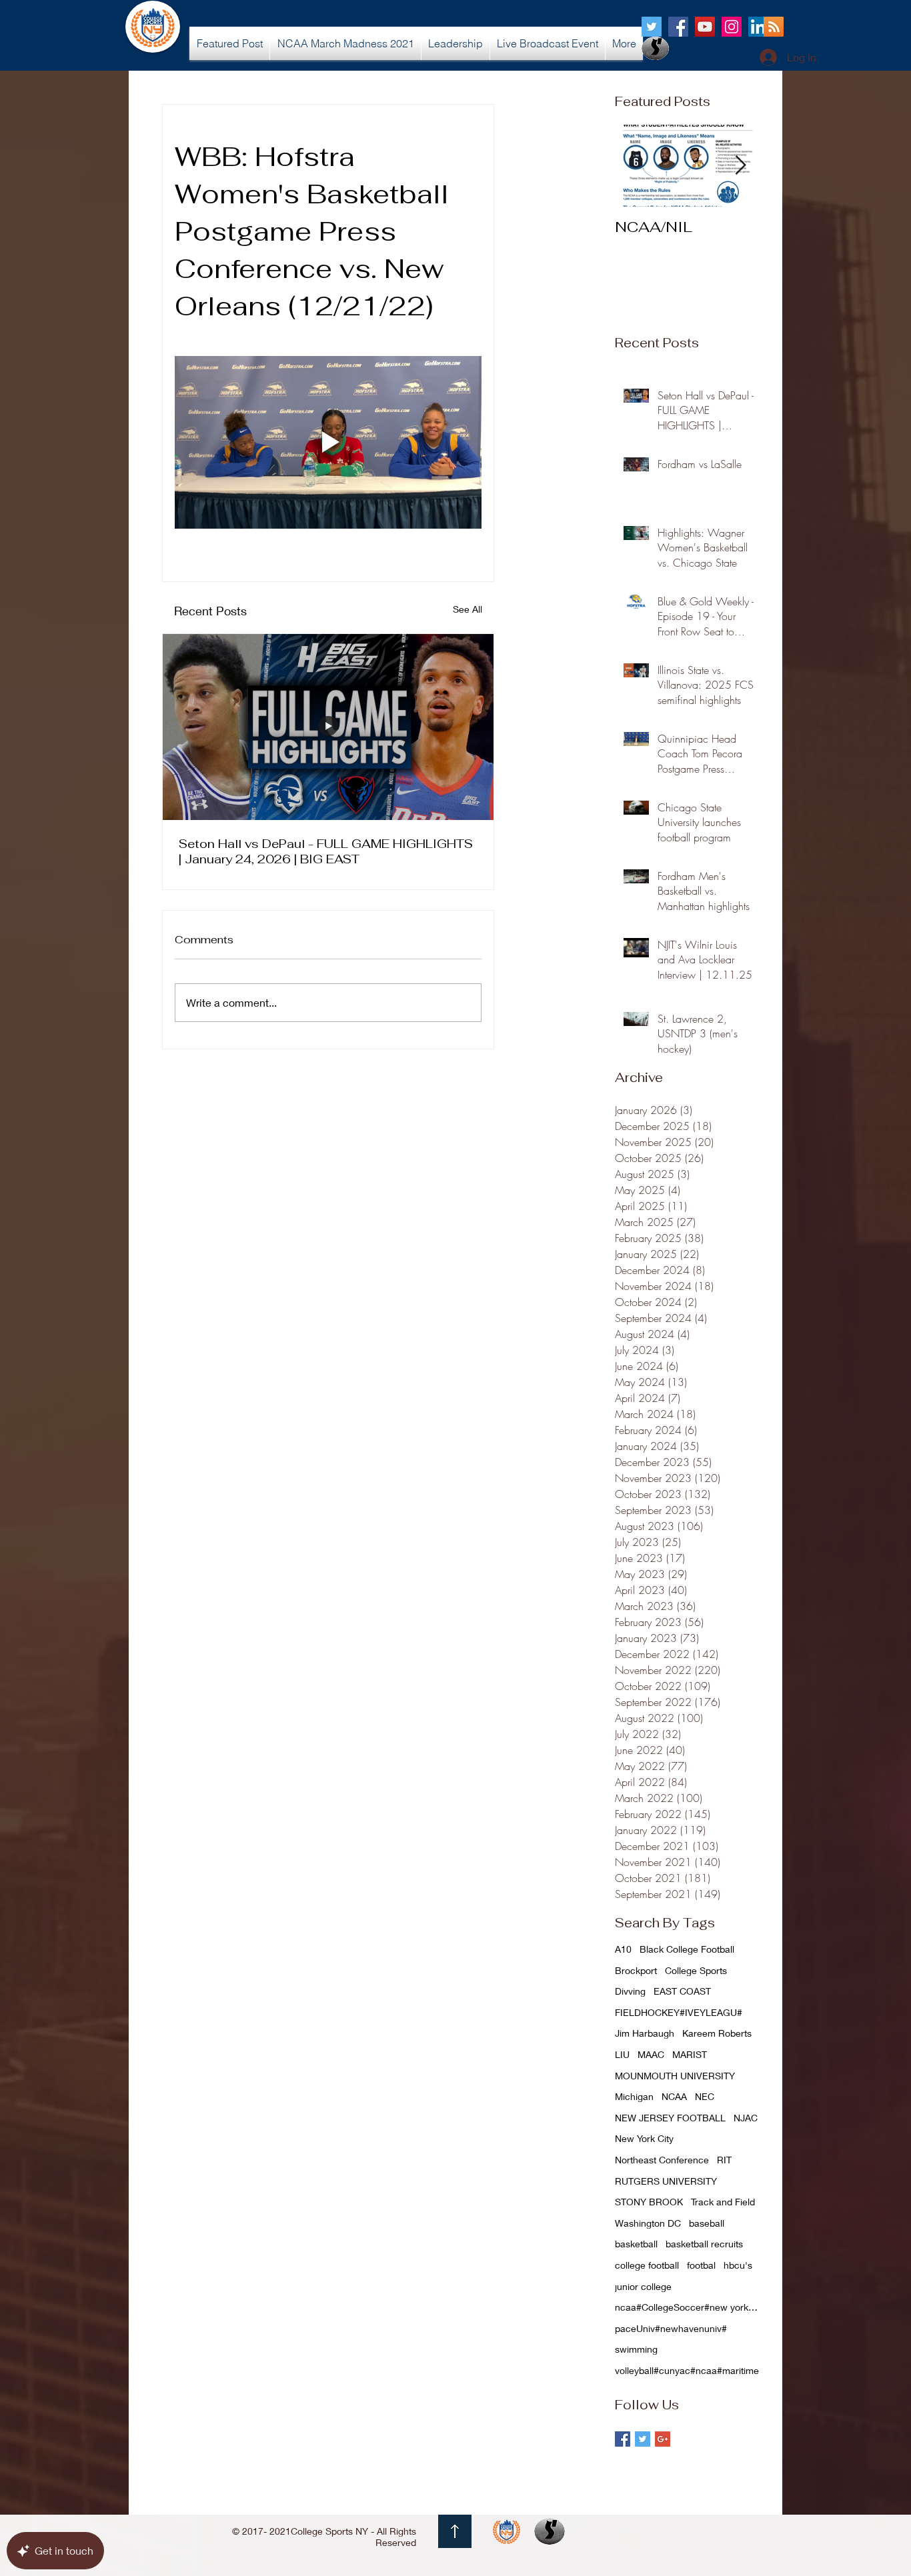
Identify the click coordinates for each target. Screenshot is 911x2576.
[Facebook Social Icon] (678, 27)
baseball (707, 2223)
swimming (636, 2349)
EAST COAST (682, 1991)
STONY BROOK (649, 2202)
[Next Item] (740, 166)
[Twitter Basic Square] (643, 2439)
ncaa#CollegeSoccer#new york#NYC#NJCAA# (688, 2307)
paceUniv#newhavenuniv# (671, 2328)
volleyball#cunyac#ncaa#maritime (687, 2370)
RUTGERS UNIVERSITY (666, 2181)
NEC (705, 2096)
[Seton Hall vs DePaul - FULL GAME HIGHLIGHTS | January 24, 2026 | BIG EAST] (328, 727)
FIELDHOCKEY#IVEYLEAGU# (679, 2012)
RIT (724, 2160)
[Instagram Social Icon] (732, 27)
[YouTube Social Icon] (705, 27)
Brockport (636, 1970)
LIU (622, 2054)
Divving (630, 1991)
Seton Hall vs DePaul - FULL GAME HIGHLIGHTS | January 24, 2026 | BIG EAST (326, 851)
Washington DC (648, 2223)
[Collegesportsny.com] (652, 27)
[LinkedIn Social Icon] (758, 27)
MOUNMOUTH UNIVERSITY (675, 2076)
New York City (644, 2138)
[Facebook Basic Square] (623, 2439)
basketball (636, 2244)
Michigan (634, 2096)
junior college (643, 2286)
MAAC (651, 2054)
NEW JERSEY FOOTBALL (670, 2118)
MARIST (690, 2054)
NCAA (674, 2096)
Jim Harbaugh (645, 2033)
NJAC (746, 2118)
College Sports (696, 1970)
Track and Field (723, 2202)
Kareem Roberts (717, 2033)
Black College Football (687, 1949)
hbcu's (738, 2265)
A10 (623, 1949)
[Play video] (328, 442)
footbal (701, 2265)
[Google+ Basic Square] (663, 2439)
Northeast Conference (662, 2160)
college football (647, 2265)
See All (468, 609)
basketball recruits (704, 2244)
